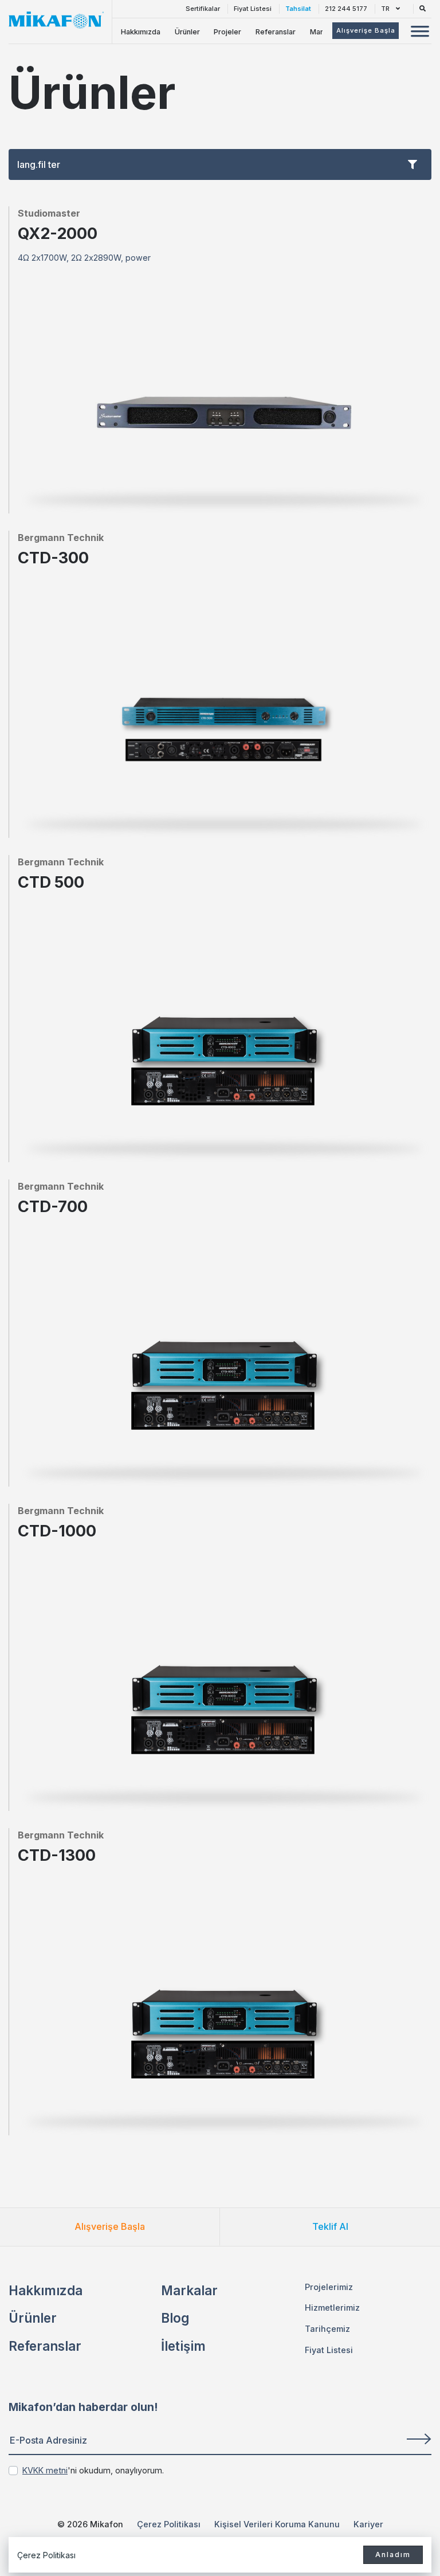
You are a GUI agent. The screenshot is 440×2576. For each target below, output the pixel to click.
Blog (175, 2318)
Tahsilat (298, 9)
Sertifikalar (203, 9)
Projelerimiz (329, 2287)
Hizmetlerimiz (332, 2308)
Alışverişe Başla (110, 2226)
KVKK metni (45, 2470)
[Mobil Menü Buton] (420, 33)
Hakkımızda (141, 32)
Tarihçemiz (327, 2329)
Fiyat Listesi (253, 9)
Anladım (393, 2555)
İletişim (183, 2346)
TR (386, 9)
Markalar (189, 2290)
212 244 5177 (346, 9)
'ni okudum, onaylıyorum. (93, 2470)
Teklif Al (330, 2226)
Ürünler (187, 32)
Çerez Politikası (169, 2524)
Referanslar (276, 32)
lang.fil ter (39, 164)
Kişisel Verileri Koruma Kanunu (277, 2524)
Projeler (227, 32)
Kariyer (368, 2524)
